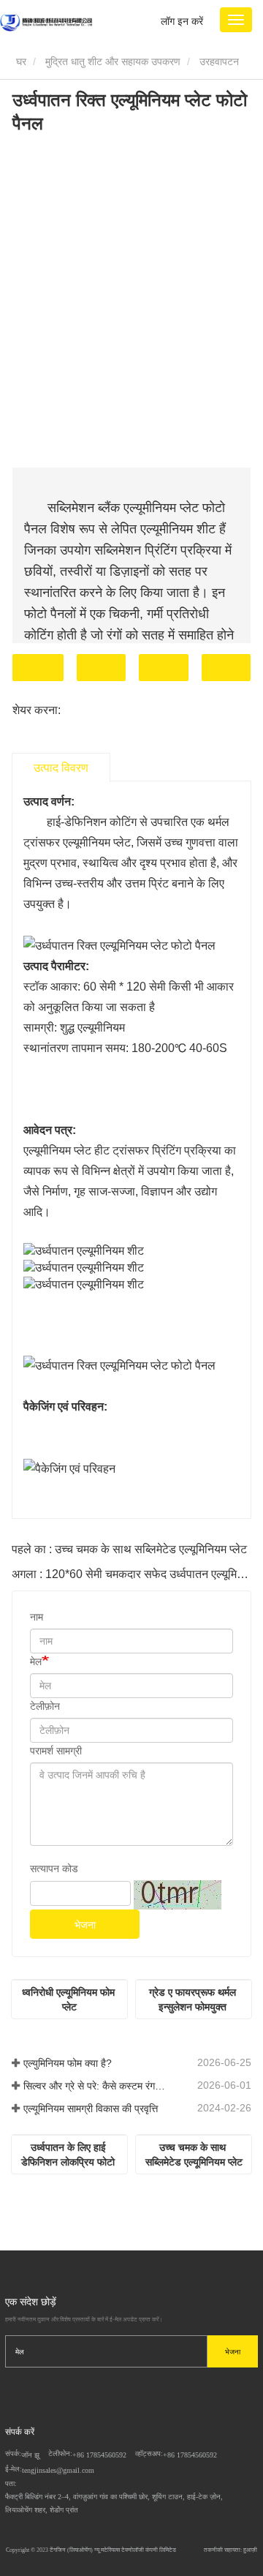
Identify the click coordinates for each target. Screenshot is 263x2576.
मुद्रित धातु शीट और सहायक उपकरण (113, 61)
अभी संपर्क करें (38, 668)
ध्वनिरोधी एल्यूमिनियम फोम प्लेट (70, 1999)
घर (20, 61)
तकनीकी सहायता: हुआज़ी (230, 2550)
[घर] (46, 22)
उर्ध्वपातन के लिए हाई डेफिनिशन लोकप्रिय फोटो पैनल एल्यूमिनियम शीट (69, 2155)
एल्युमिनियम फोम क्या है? (68, 2063)
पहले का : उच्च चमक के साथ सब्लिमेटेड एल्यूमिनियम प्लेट (129, 1549)
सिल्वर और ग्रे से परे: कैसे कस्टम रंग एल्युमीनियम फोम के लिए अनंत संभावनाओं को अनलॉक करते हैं (95, 2086)
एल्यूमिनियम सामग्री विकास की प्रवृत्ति (91, 2109)
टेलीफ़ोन (164, 668)
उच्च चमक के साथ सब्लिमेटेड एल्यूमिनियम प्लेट (194, 2155)
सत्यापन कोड (54, 1869)
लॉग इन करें (182, 21)
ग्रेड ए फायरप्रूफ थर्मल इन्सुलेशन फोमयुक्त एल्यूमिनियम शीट (194, 2000)
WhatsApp (226, 668)
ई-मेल (102, 668)
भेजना (85, 1925)
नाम (37, 1617)
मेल (36, 1661)
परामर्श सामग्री (56, 1751)
